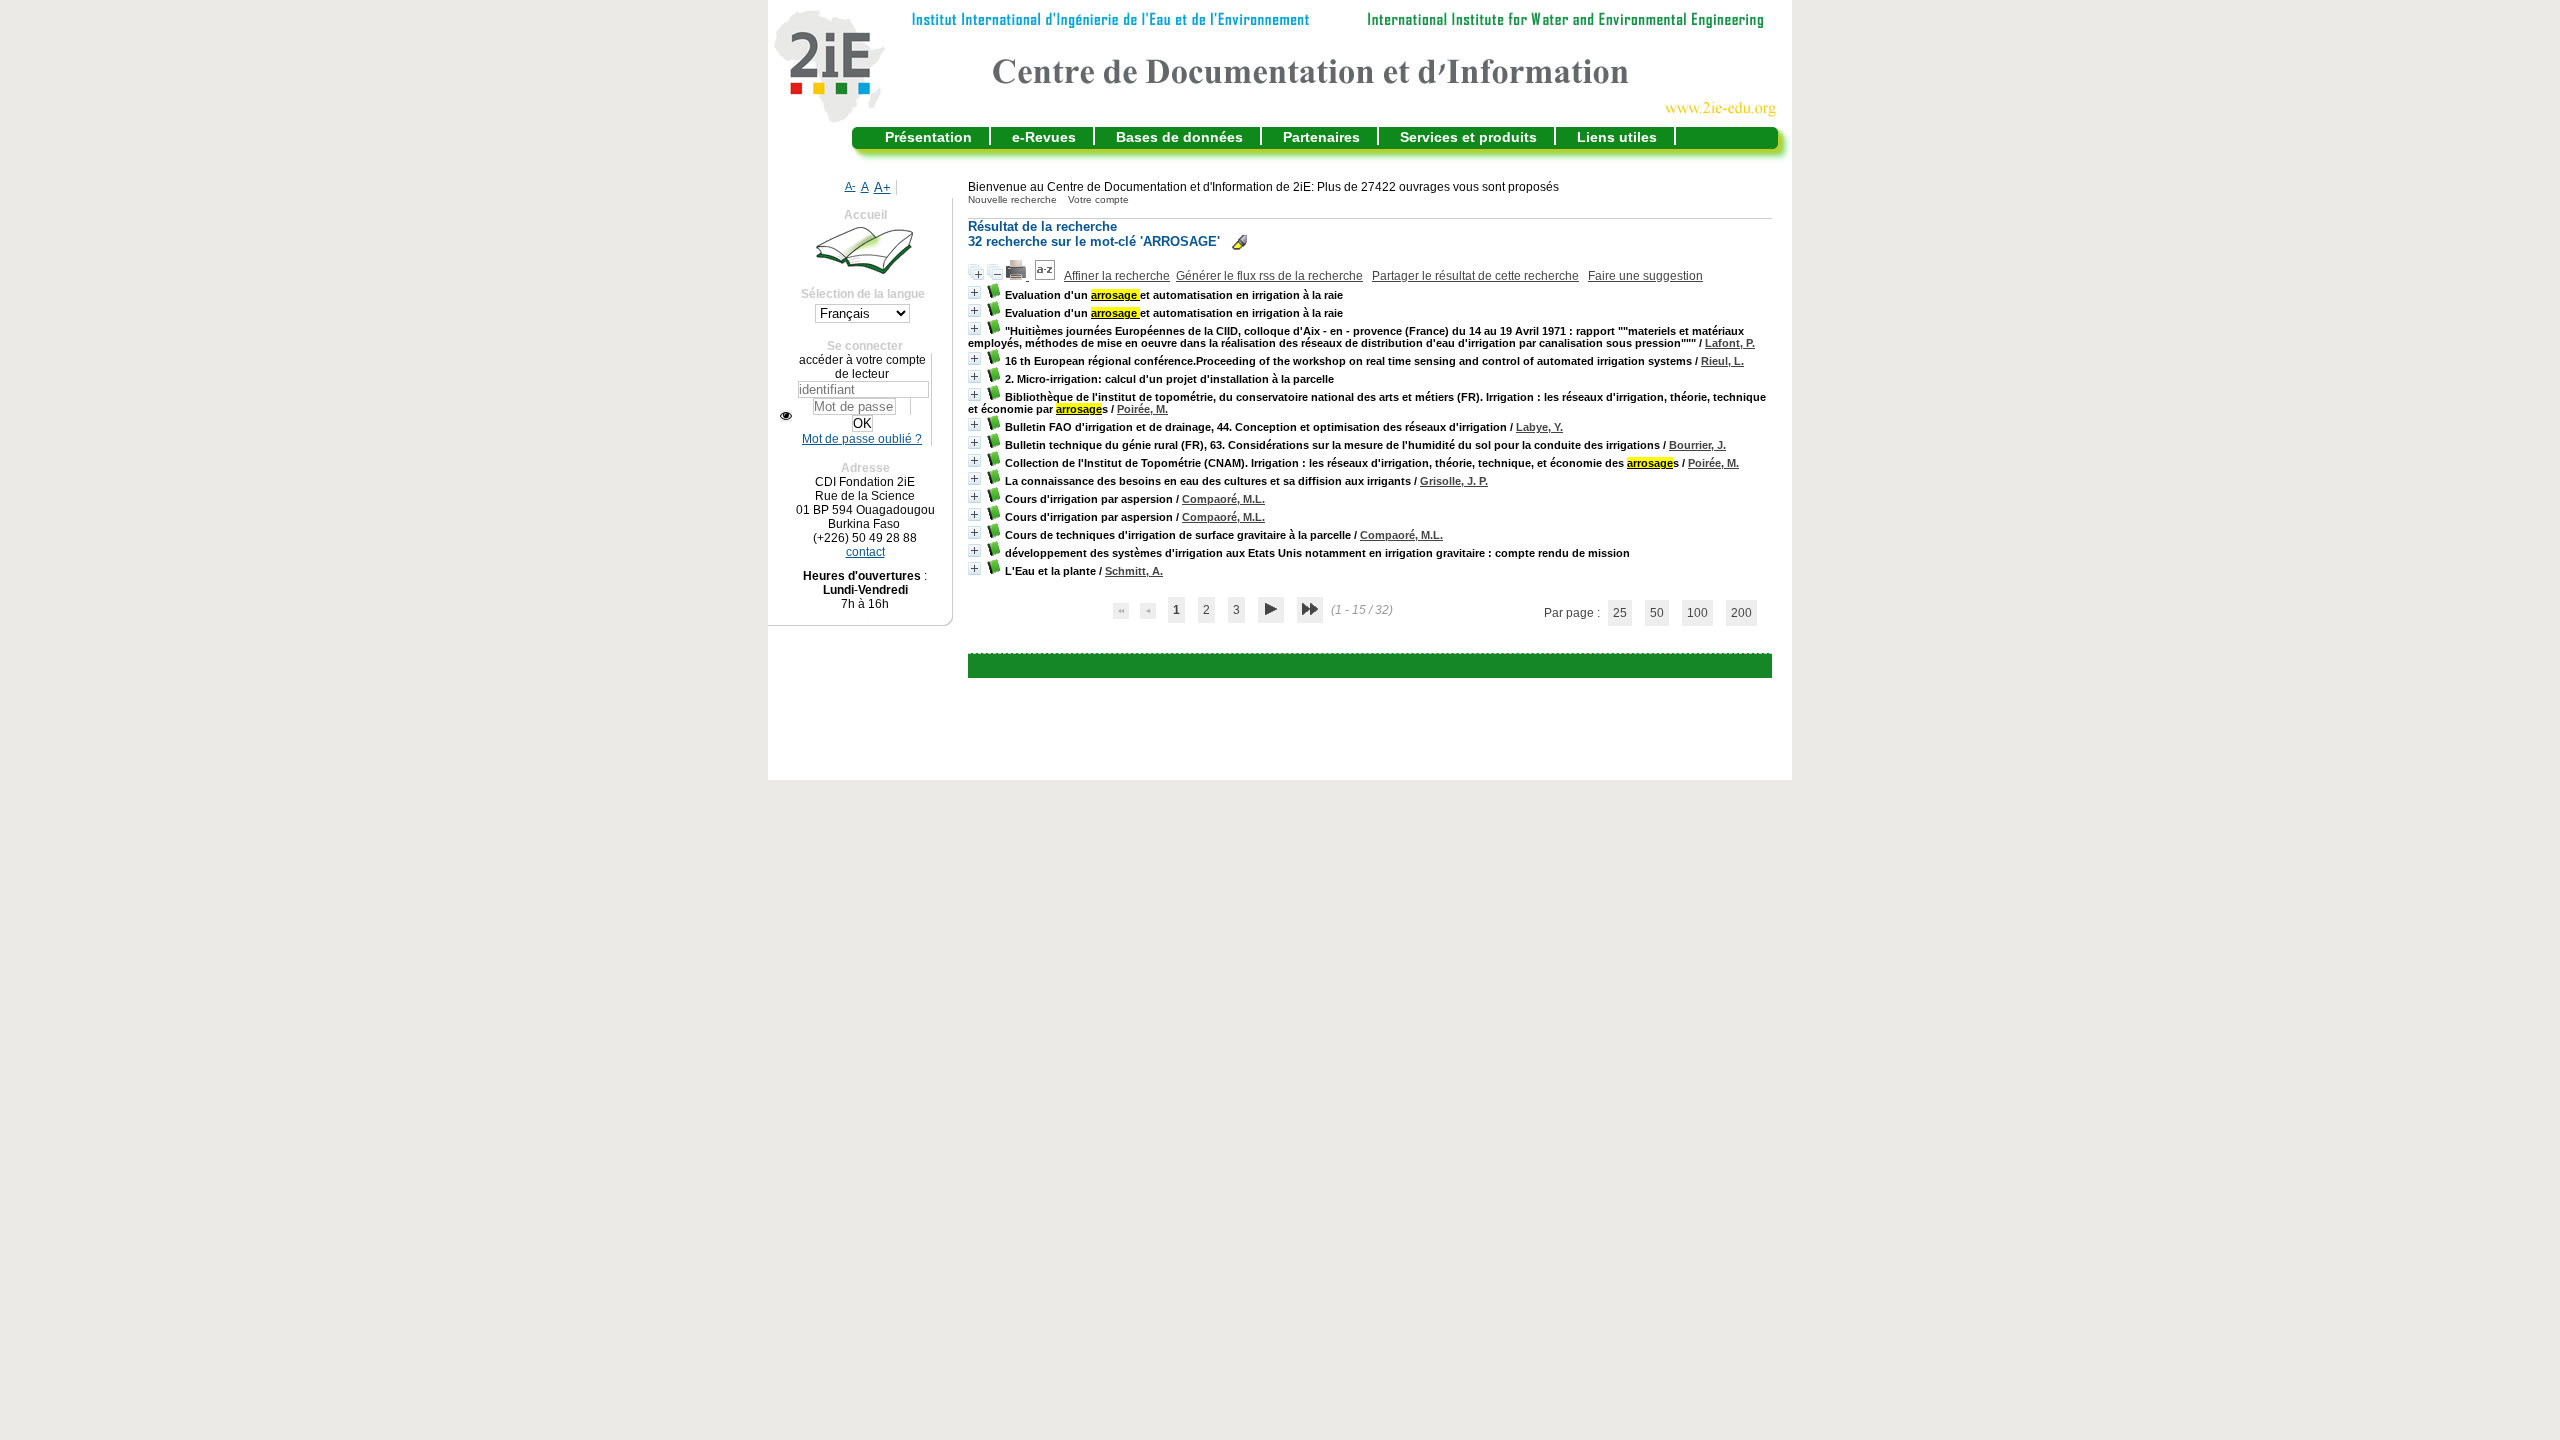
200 (1741, 613)
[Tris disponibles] (1046, 276)
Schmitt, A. (1134, 571)
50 (1657, 613)
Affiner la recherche (1117, 276)
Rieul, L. (1722, 361)
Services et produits (1468, 137)
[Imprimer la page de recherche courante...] (1017, 276)
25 (1620, 613)
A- (850, 186)
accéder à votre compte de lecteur (862, 367)
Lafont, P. (1730, 343)
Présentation (928, 137)
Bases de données (1179, 137)
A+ (882, 187)
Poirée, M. (1142, 409)
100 (1697, 613)
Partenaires (1321, 137)
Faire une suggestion (1645, 276)
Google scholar (1340, 666)
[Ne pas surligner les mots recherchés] (1239, 242)
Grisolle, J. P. (1454, 481)
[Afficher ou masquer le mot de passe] (786, 416)
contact (865, 552)
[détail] (974, 292)
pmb (1419, 666)
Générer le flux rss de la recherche (1269, 276)
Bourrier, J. (1697, 445)
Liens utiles (1617, 137)
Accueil (865, 215)
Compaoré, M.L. (1223, 499)
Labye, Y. (1539, 427)
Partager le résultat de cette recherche (1475, 276)
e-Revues (1044, 137)
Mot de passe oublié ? (862, 439)
